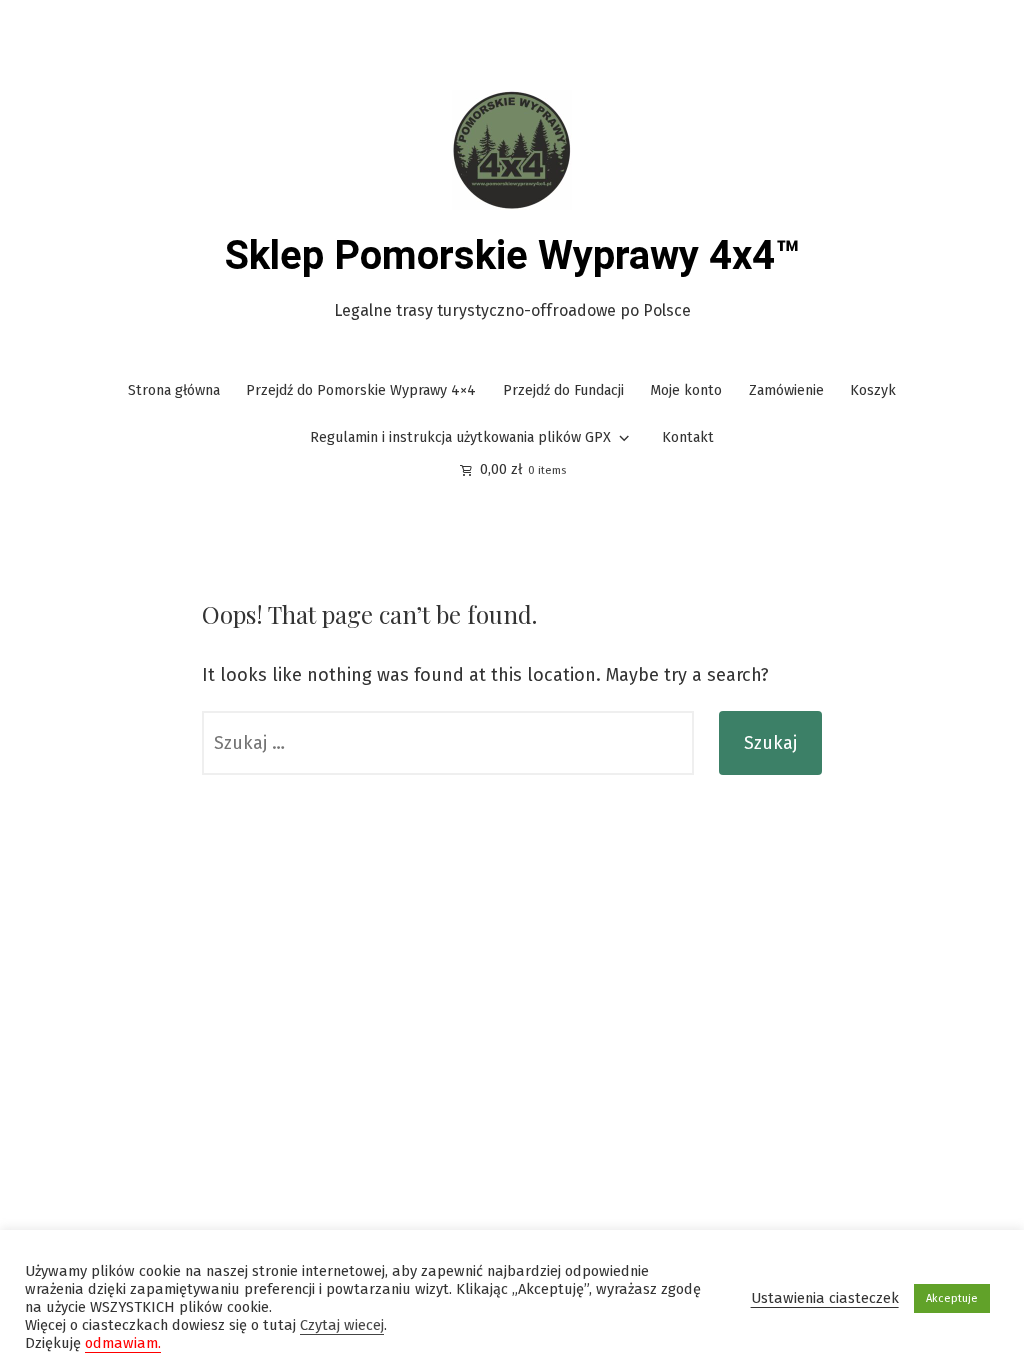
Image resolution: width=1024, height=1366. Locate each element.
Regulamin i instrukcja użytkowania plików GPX (460, 437)
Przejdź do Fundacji (563, 390)
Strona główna (174, 390)
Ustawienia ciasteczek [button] (825, 1298)
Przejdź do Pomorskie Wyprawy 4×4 (361, 390)
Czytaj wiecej (342, 1325)
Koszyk (873, 390)
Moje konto (686, 390)
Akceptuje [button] (952, 1298)
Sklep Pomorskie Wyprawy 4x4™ (512, 255)
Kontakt (688, 437)
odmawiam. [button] (123, 1343)
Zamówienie (786, 390)
